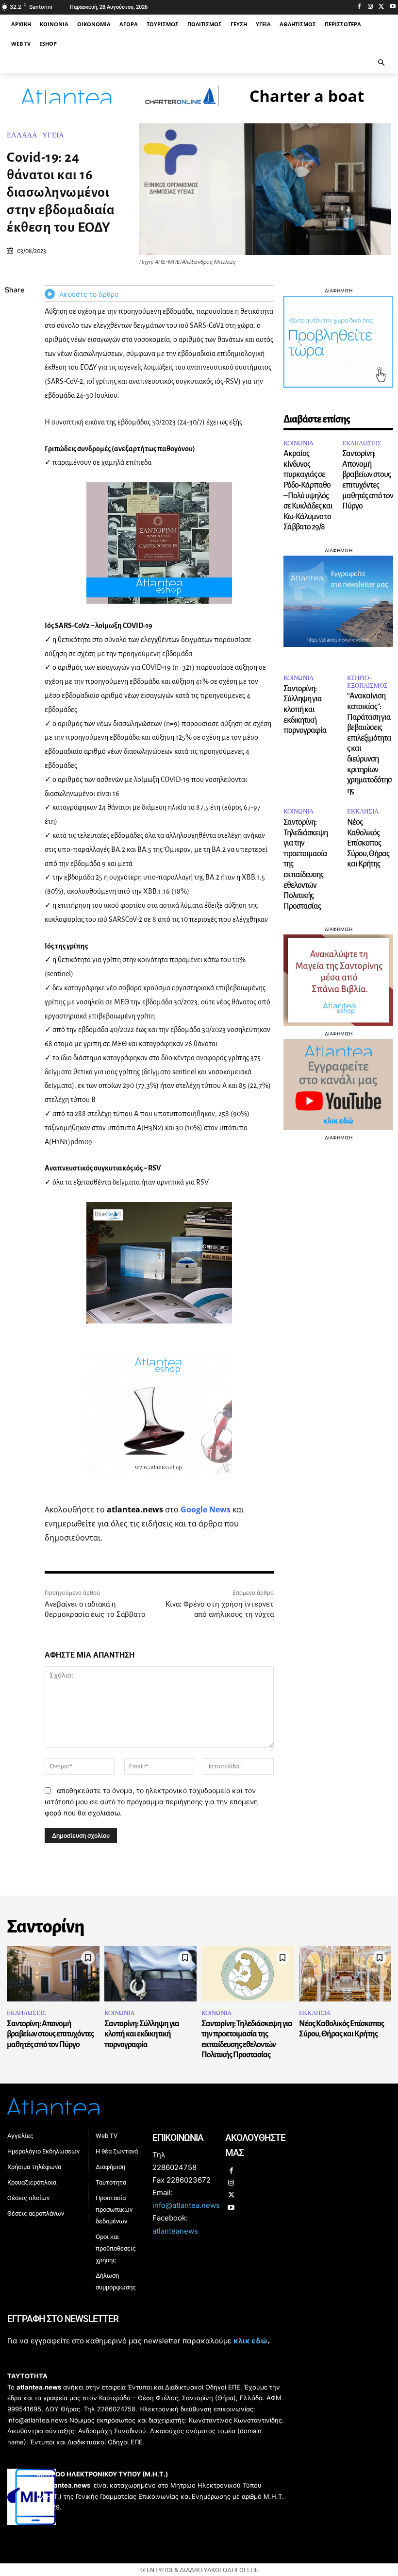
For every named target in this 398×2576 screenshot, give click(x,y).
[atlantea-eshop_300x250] (199, 1350)
